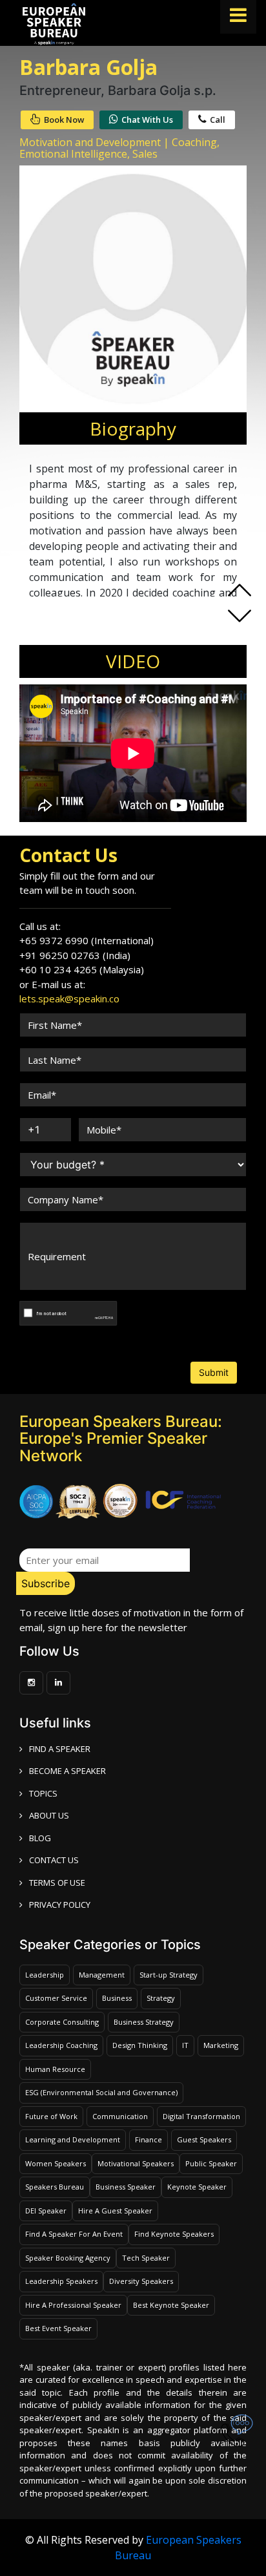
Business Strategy (144, 2022)
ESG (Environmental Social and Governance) (101, 2092)
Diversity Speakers (141, 2281)
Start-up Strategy (169, 1975)
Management (102, 1975)
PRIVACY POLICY (60, 1905)
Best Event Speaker (58, 2328)
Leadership (45, 1975)
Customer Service (56, 1998)
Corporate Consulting (62, 2022)
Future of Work (51, 2116)
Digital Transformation (201, 2116)
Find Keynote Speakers (174, 2234)
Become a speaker (67, 1771)
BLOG (40, 1838)
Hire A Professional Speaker (73, 2305)
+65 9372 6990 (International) (87, 940)
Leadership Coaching (61, 2045)
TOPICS (43, 1793)
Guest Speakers (204, 2139)
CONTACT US (54, 1860)
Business (117, 1998)
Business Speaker (126, 2187)
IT (185, 2045)
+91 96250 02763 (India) (75, 955)
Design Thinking (140, 2045)
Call (218, 120)
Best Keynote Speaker (171, 2305)
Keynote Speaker (197, 2187)
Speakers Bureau (55, 2187)
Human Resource (55, 2069)
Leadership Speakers (61, 2281)
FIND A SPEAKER (60, 1749)
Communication (120, 2116)
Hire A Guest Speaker (115, 2211)
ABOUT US (49, 1815)
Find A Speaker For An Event (74, 2234)
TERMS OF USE (57, 1883)
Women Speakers (56, 2163)
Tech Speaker (146, 2258)
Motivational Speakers (136, 2163)
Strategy (161, 1998)
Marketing (221, 2045)
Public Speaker (211, 2163)
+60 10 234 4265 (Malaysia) (82, 969)
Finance (148, 2139)
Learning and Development (73, 2139)
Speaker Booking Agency (68, 2258)
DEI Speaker (46, 2211)
